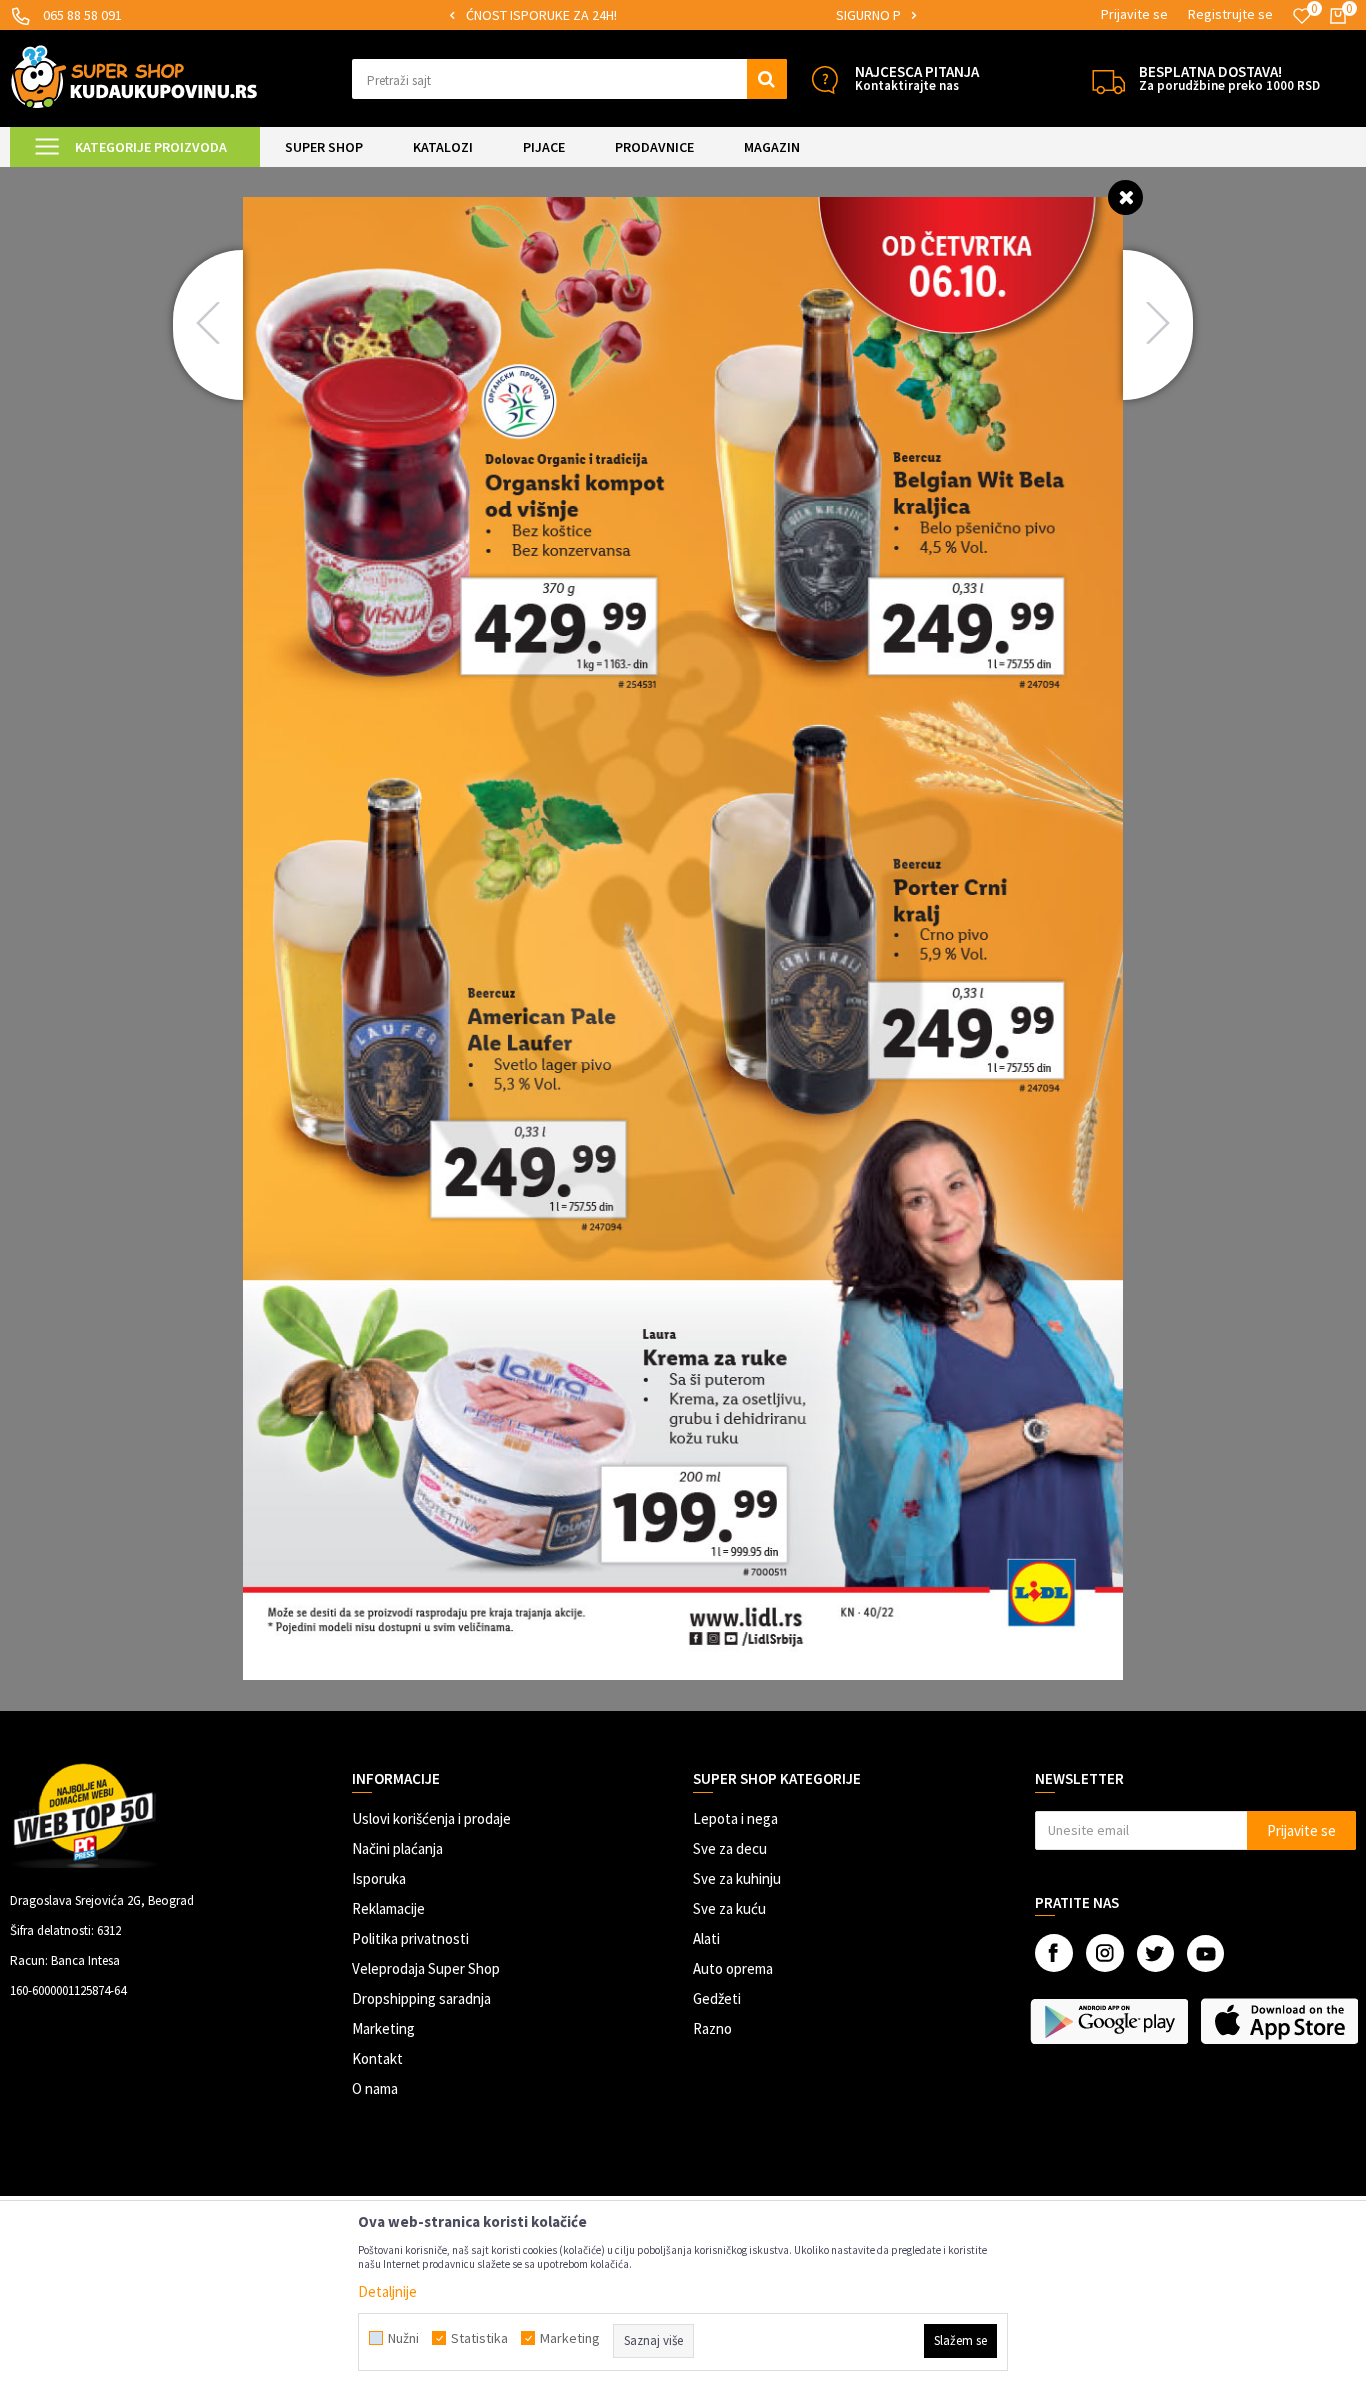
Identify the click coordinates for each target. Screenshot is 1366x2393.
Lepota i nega (735, 1818)
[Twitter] (1155, 1953)
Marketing (383, 2028)
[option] (682, 15)
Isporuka (379, 1878)
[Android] (1110, 2021)
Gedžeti (717, 1998)
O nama (375, 2088)
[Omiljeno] (1302, 16)
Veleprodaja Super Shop (426, 1968)
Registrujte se (1230, 14)
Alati (706, 1938)
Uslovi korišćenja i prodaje (431, 1818)
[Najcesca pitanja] (824, 79)
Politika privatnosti (410, 1938)
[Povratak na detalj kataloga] (1125, 196)
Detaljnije (387, 2291)
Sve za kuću (729, 1908)
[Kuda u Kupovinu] (134, 76)
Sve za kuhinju (737, 1878)
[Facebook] (1054, 1953)
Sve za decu (730, 1848)
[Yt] (1205, 1953)
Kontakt (377, 2058)
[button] (569, 79)
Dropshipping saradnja (421, 1998)
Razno (712, 2028)
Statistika (479, 2338)
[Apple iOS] (1280, 2021)
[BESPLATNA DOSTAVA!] (1108, 79)
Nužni (403, 2338)
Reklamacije (388, 1908)
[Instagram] (1105, 1953)
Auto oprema (733, 1968)
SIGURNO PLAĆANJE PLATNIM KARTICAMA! (681, 15)
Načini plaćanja (397, 1848)
